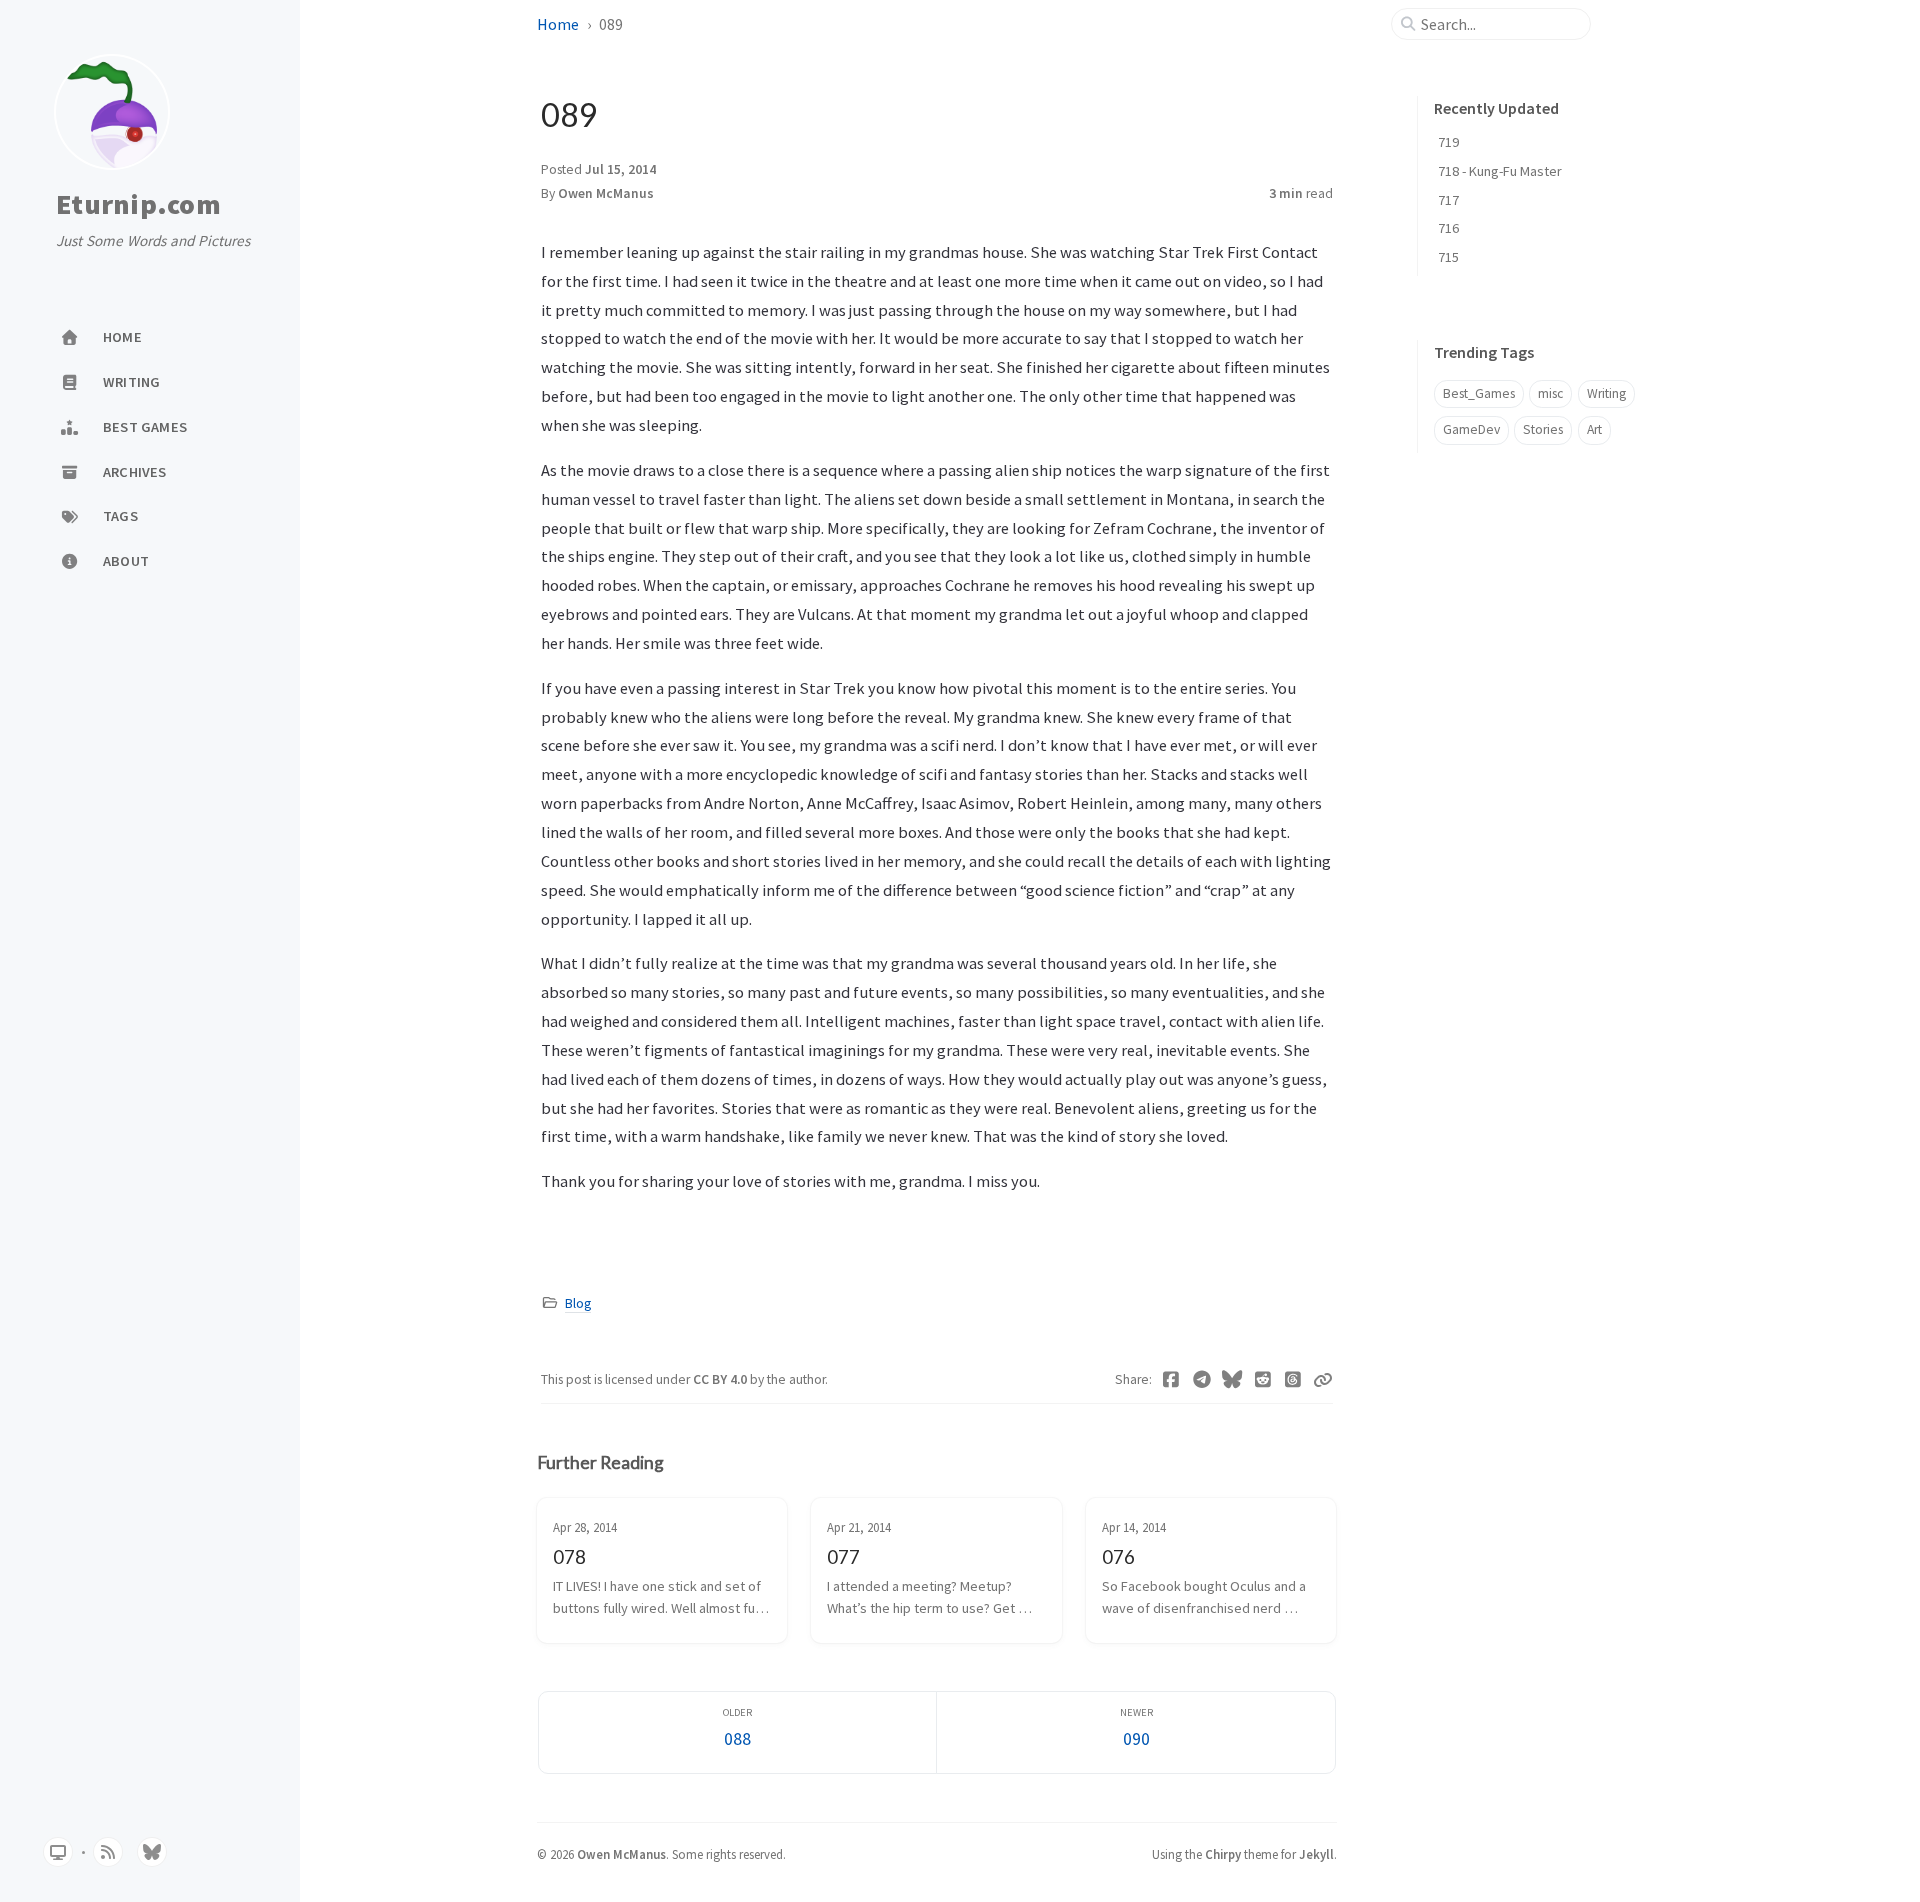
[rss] (108, 1852)
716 (1448, 228)
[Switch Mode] (58, 1852)
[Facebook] (1171, 1380)
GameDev (1471, 429)
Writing (1606, 393)
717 (1448, 200)
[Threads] (1293, 1380)
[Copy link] (1323, 1380)
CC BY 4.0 (721, 1379)
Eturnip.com (138, 205)
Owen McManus (606, 193)
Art (1594, 429)
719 (1448, 142)
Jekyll (1316, 1854)
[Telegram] (1202, 1380)
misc (1550, 393)
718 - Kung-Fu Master (1500, 171)
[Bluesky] (1232, 1380)
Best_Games (1479, 393)
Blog (578, 1303)
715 (1448, 257)
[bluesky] (152, 1852)
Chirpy (1223, 1854)
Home (558, 24)
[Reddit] (1263, 1380)
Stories (1543, 429)
